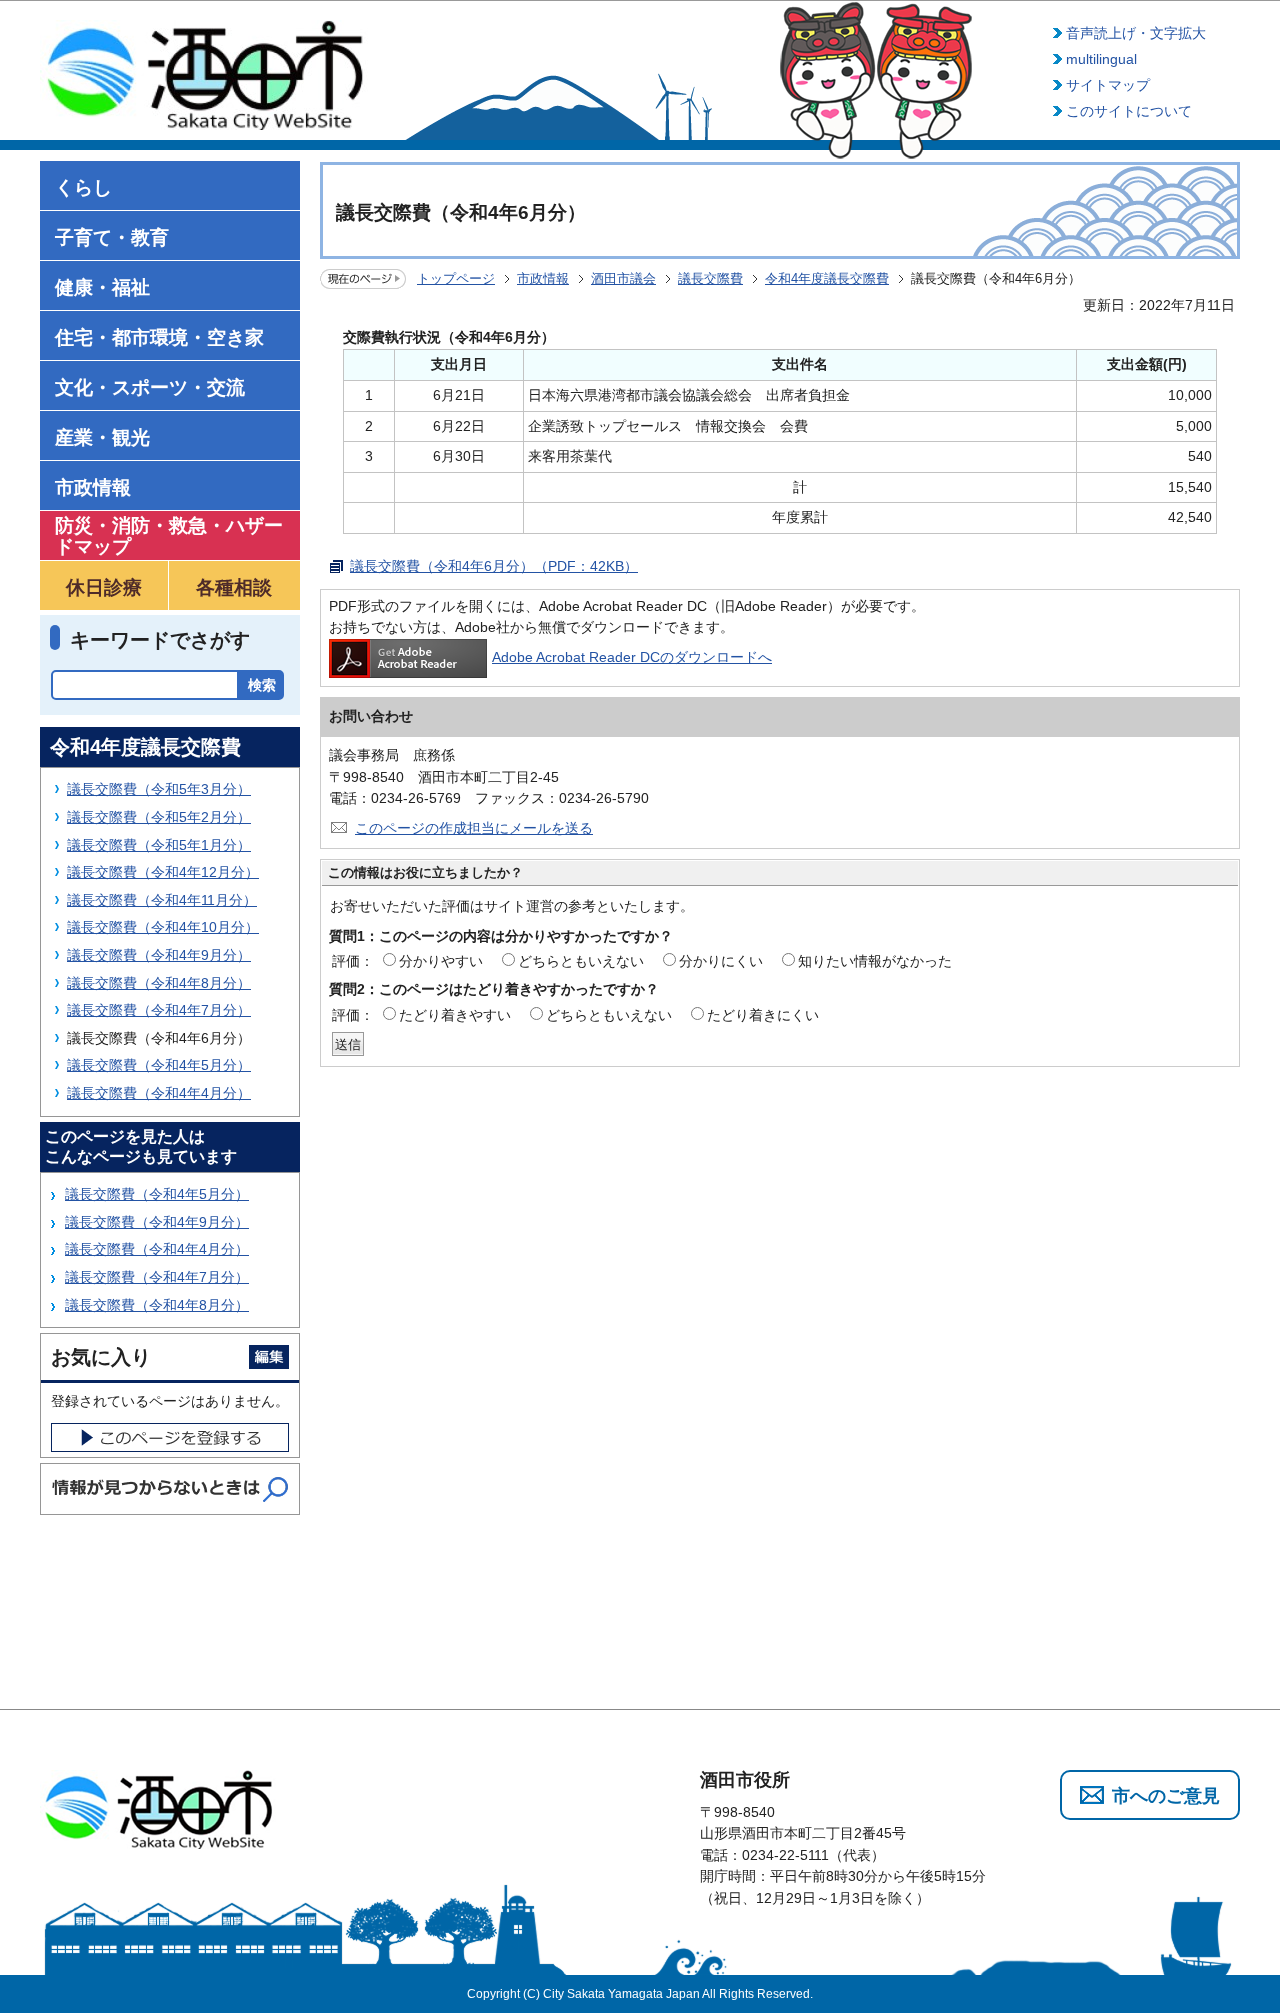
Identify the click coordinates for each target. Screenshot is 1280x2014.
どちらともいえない (581, 961)
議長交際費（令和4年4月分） (159, 1093)
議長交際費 (710, 278)
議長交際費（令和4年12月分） (163, 872)
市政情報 (543, 278)
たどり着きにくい (763, 1015)
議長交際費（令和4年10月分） (163, 927)
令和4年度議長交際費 (827, 278)
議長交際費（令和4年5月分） (159, 1065)
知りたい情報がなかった (875, 961)
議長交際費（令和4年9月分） (159, 955)
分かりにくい (721, 961)
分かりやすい (441, 961)
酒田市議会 (623, 278)
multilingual (1101, 59)
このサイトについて (1129, 111)
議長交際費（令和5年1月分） (159, 845)
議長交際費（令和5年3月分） (159, 789)
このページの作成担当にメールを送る (474, 828)
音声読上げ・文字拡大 (1136, 33)
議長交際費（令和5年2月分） (159, 817)
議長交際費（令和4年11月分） (162, 900)
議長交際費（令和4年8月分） (159, 983)
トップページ (456, 278)
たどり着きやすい (455, 1015)
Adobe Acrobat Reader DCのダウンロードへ (632, 657)
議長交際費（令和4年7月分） (159, 1010)
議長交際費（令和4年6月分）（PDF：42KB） (494, 566)
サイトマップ (1108, 85)
